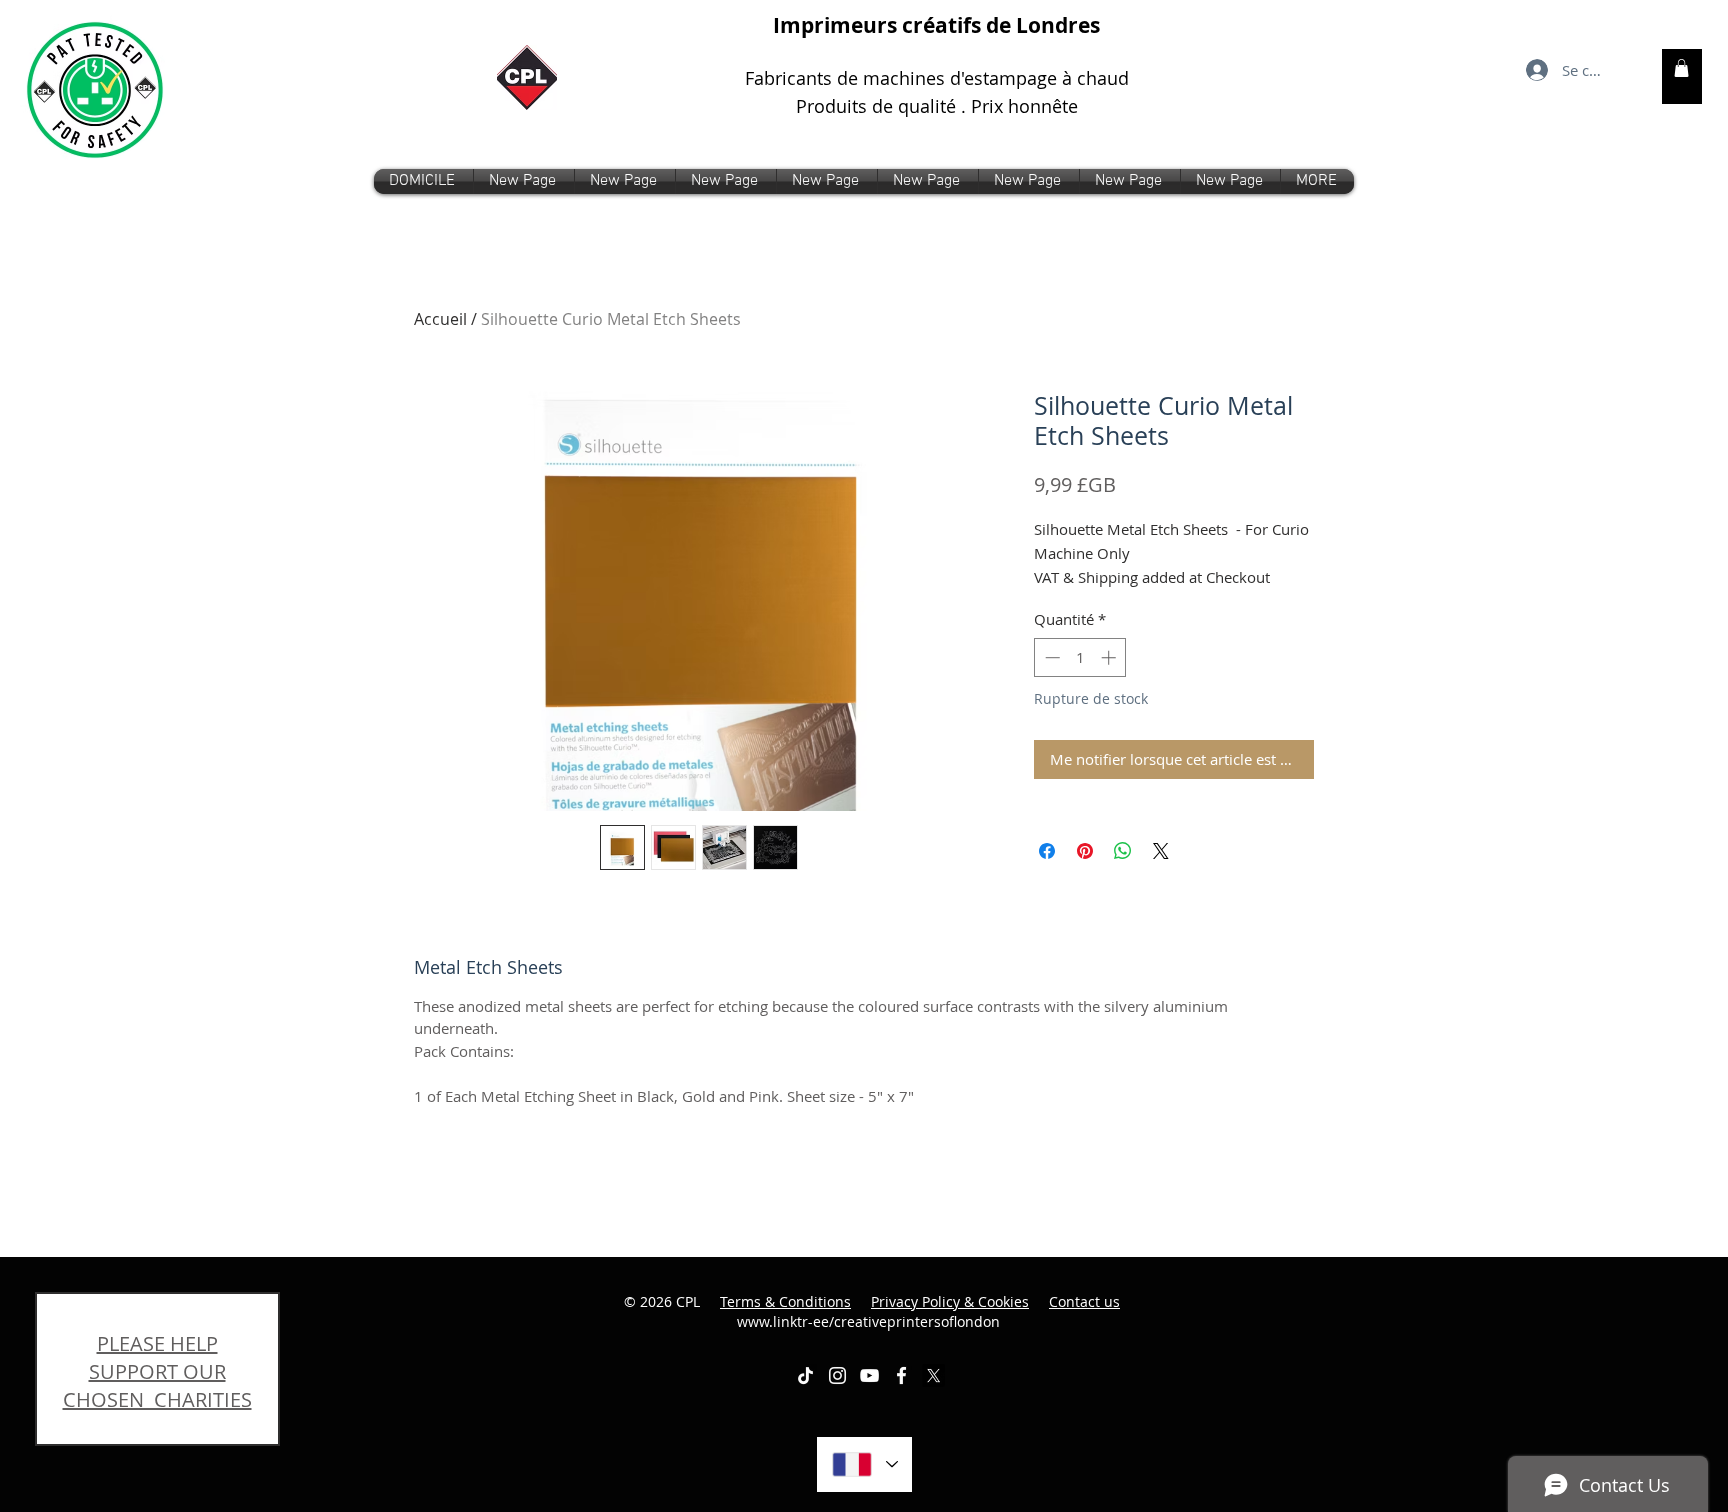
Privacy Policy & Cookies (950, 1301)
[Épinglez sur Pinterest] (1085, 851)
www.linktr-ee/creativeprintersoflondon (929, 1311)
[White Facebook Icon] (901, 1375)
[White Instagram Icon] (837, 1375)
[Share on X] (1161, 851)
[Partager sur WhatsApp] (1123, 851)
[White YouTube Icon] (869, 1375)
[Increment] (1110, 657)
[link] (1681, 68)
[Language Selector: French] (864, 1464)
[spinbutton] (1080, 657)
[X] (933, 1375)
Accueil (440, 319)
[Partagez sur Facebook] (1047, 851)
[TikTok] (805, 1375)
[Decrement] (1050, 657)
